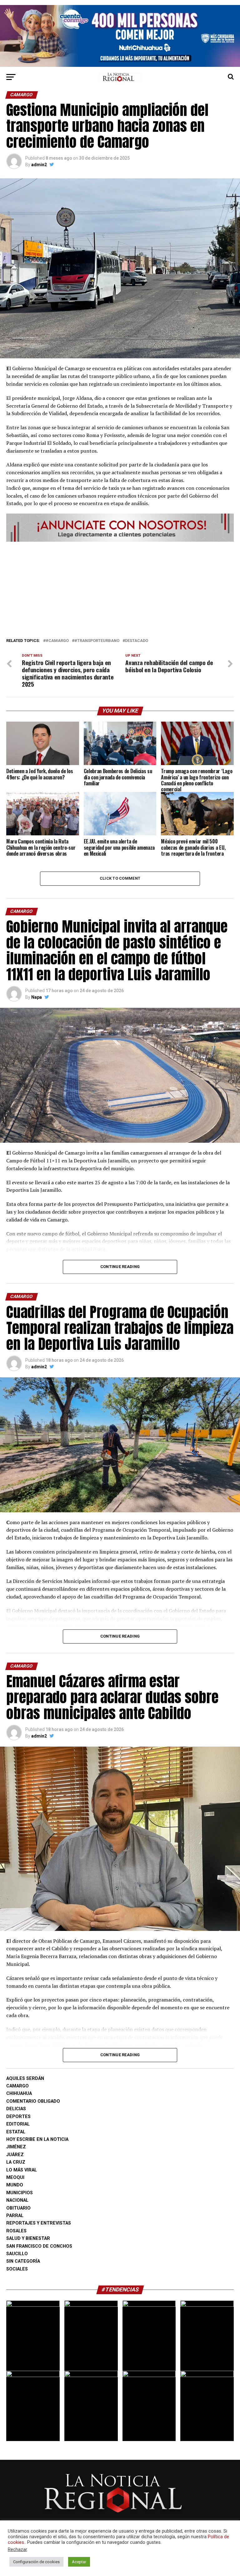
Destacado (137, 641)
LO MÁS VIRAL (22, 2170)
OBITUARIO (18, 2208)
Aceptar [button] (79, 2562)
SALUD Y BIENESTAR (28, 2238)
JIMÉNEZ (16, 2147)
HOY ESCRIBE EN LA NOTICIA (37, 2139)
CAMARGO (17, 2086)
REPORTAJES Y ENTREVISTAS (39, 2223)
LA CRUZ (16, 2162)
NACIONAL (17, 2200)
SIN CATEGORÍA (23, 2261)
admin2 (39, 165)
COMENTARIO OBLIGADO (33, 2101)
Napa (37, 997)
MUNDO (15, 2185)
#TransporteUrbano (97, 641)
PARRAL (15, 2216)
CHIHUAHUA (19, 2094)
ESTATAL (16, 2132)
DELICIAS (16, 2109)
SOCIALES (17, 2269)
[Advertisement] (120, 588)
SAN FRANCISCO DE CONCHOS (39, 2246)
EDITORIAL (18, 2124)
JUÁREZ (15, 2155)
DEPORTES (18, 2117)
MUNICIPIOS (20, 2193)
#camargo (57, 641)
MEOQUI (15, 2178)
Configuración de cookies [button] (36, 2562)
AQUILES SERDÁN (25, 2079)
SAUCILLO (17, 2254)
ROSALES (16, 2231)
